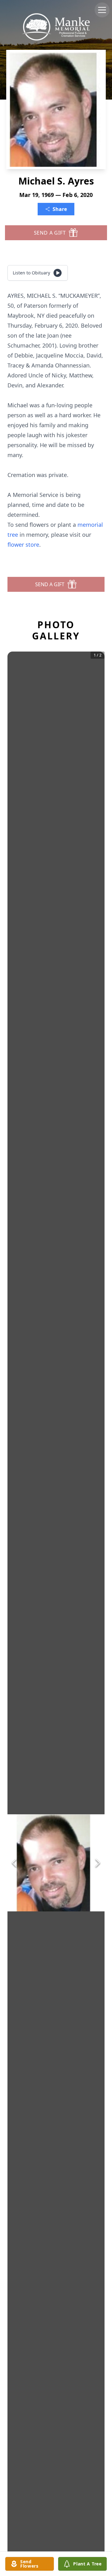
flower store (23, 545)
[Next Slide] (98, 1863)
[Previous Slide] (14, 1863)
